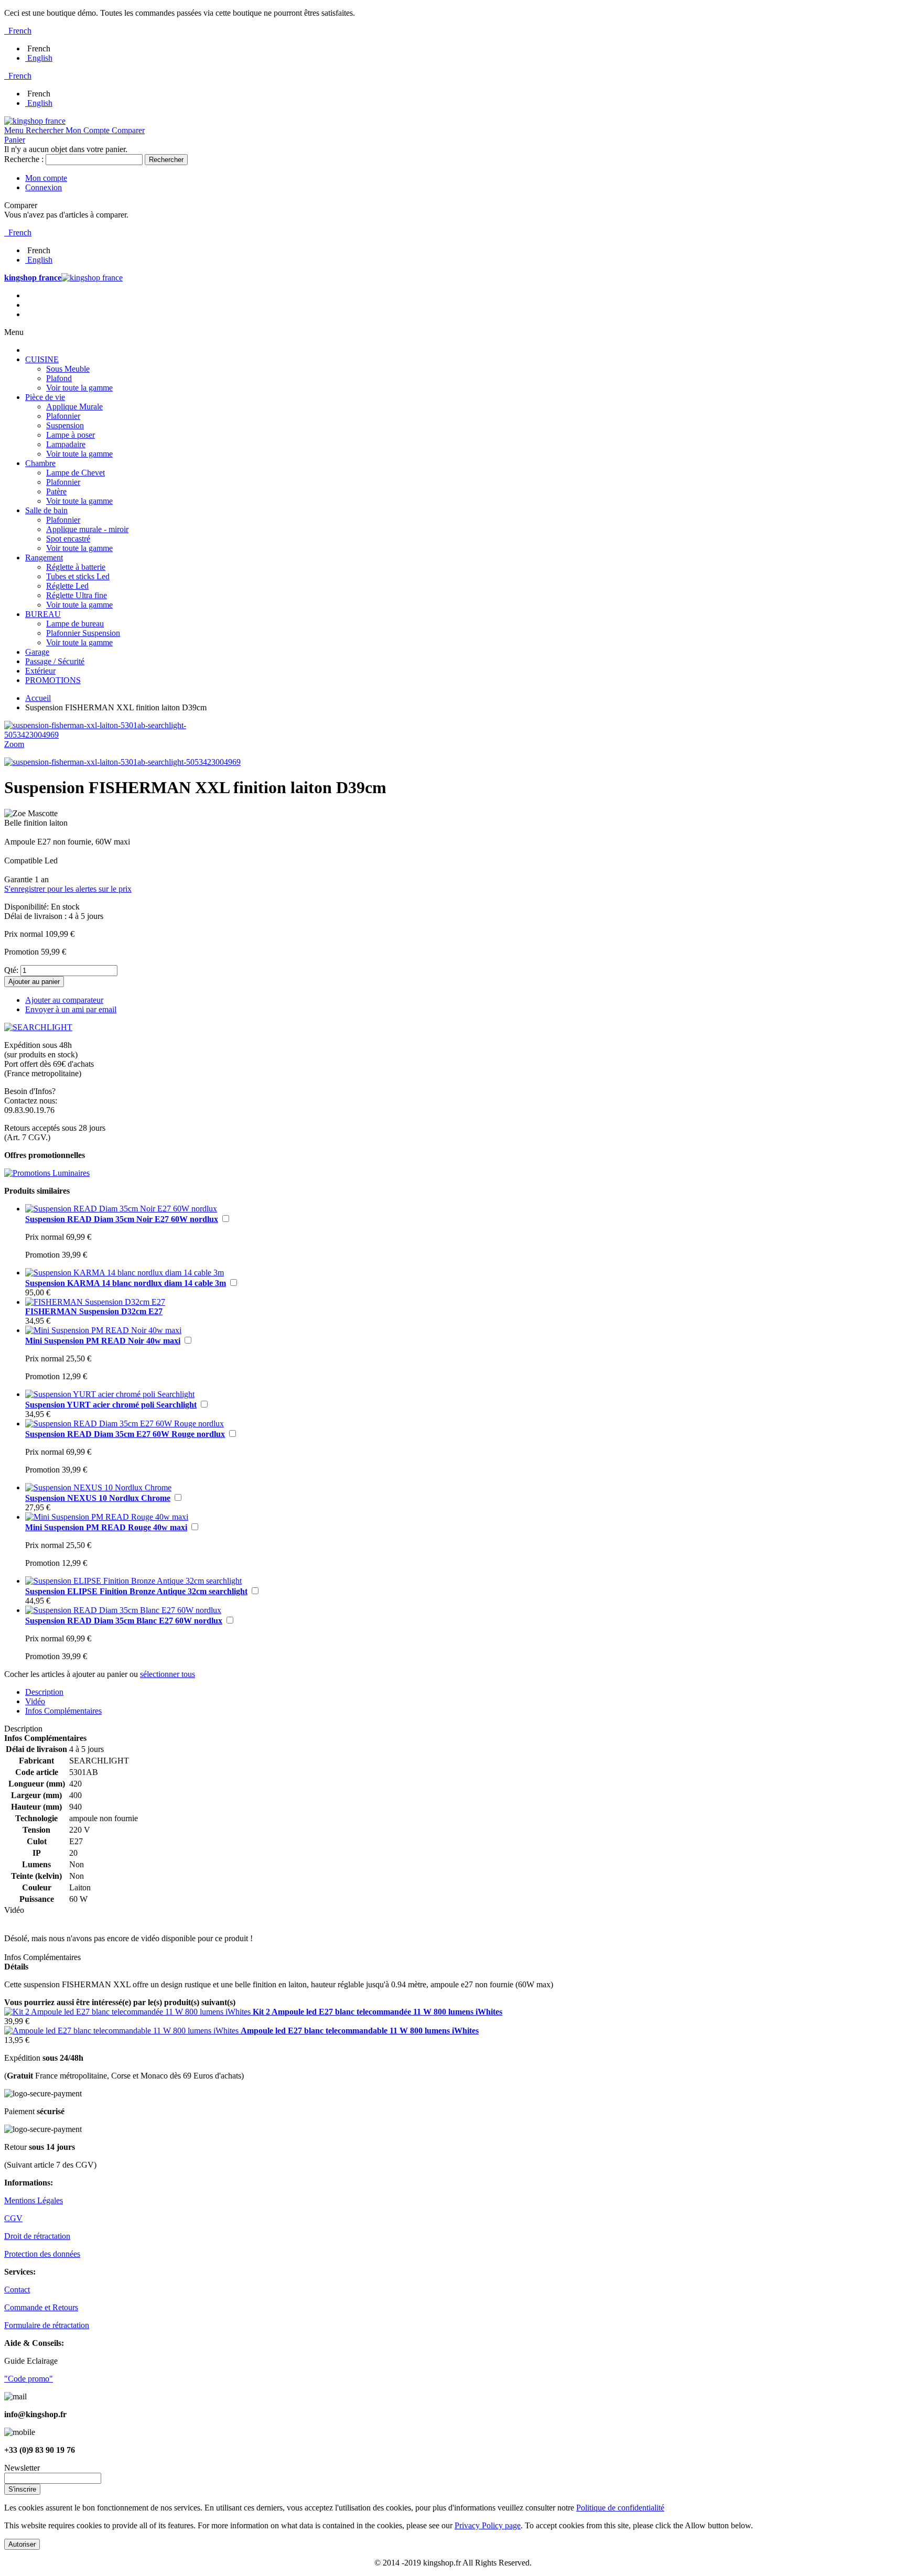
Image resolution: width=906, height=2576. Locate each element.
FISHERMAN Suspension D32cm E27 (94, 1311)
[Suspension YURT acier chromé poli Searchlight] (110, 1394)
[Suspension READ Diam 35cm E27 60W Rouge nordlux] (125, 1424)
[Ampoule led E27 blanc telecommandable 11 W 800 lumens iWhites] (122, 2031)
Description (44, 1692)
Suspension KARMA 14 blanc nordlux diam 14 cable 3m (126, 1283)
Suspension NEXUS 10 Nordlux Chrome (98, 1498)
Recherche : (24, 159)
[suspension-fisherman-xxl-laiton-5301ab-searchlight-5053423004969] (122, 762)
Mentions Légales (34, 2200)
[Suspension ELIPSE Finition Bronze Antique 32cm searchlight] (133, 1581)
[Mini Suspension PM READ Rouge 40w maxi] (107, 1517)
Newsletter (22, 2468)
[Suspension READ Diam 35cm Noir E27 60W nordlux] (121, 1209)
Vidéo (35, 1701)
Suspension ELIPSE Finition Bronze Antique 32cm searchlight (136, 1591)
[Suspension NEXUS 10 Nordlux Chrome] (98, 1487)
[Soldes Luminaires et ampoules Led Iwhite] (47, 1173)
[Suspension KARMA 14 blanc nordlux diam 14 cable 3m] (125, 1273)
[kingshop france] (35, 121)
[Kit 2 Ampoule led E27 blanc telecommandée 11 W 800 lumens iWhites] (128, 2012)
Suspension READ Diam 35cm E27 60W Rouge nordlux (125, 1434)
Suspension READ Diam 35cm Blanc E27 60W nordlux (124, 1621)
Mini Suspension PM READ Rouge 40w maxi (106, 1527)
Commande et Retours (41, 2307)
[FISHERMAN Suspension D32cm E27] (95, 1302)
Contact (17, 2290)
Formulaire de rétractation (47, 2325)
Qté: (11, 970)
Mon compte (46, 178)
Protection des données (42, 2254)
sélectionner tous (168, 1674)
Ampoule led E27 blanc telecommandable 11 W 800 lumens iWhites (360, 2031)
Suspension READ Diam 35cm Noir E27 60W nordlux (122, 1219)
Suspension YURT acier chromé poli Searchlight (111, 1405)
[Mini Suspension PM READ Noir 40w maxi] (103, 1330)
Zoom (14, 744)
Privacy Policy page (488, 2525)
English (40, 58)
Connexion (44, 187)
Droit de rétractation (37, 2236)
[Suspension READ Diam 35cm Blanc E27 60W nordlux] (123, 1610)
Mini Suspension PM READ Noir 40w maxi (103, 1341)
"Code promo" (29, 2379)
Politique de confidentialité (620, 2508)
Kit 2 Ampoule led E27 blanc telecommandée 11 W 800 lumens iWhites (377, 2012)
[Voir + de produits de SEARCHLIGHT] (38, 1027)
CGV (13, 2218)
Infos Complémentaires (63, 1711)
